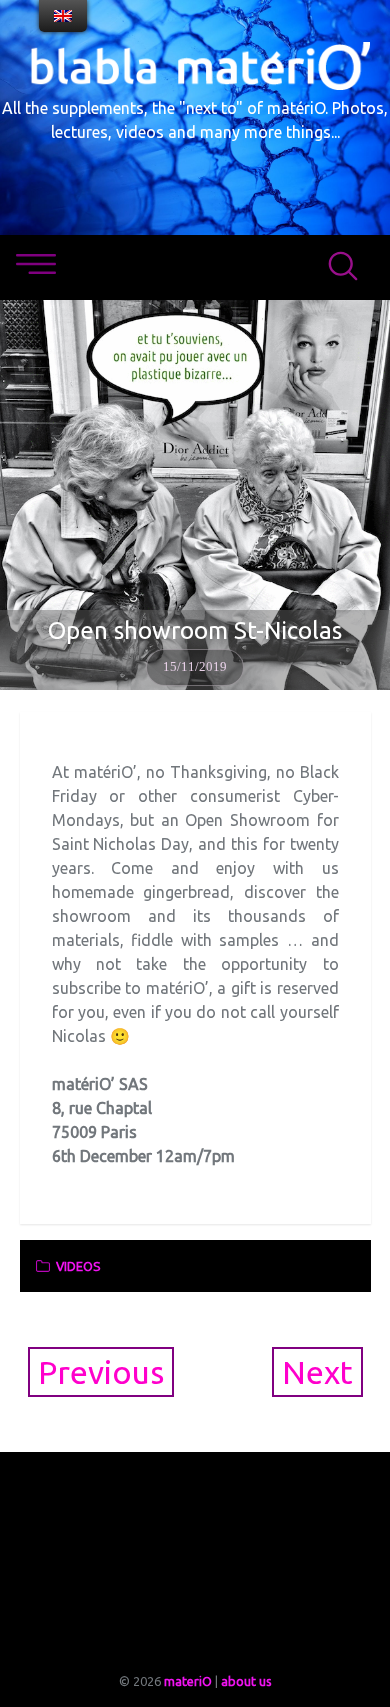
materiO (188, 1681)
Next (317, 1372)
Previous (101, 1372)
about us (246, 1681)
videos (78, 1266)
